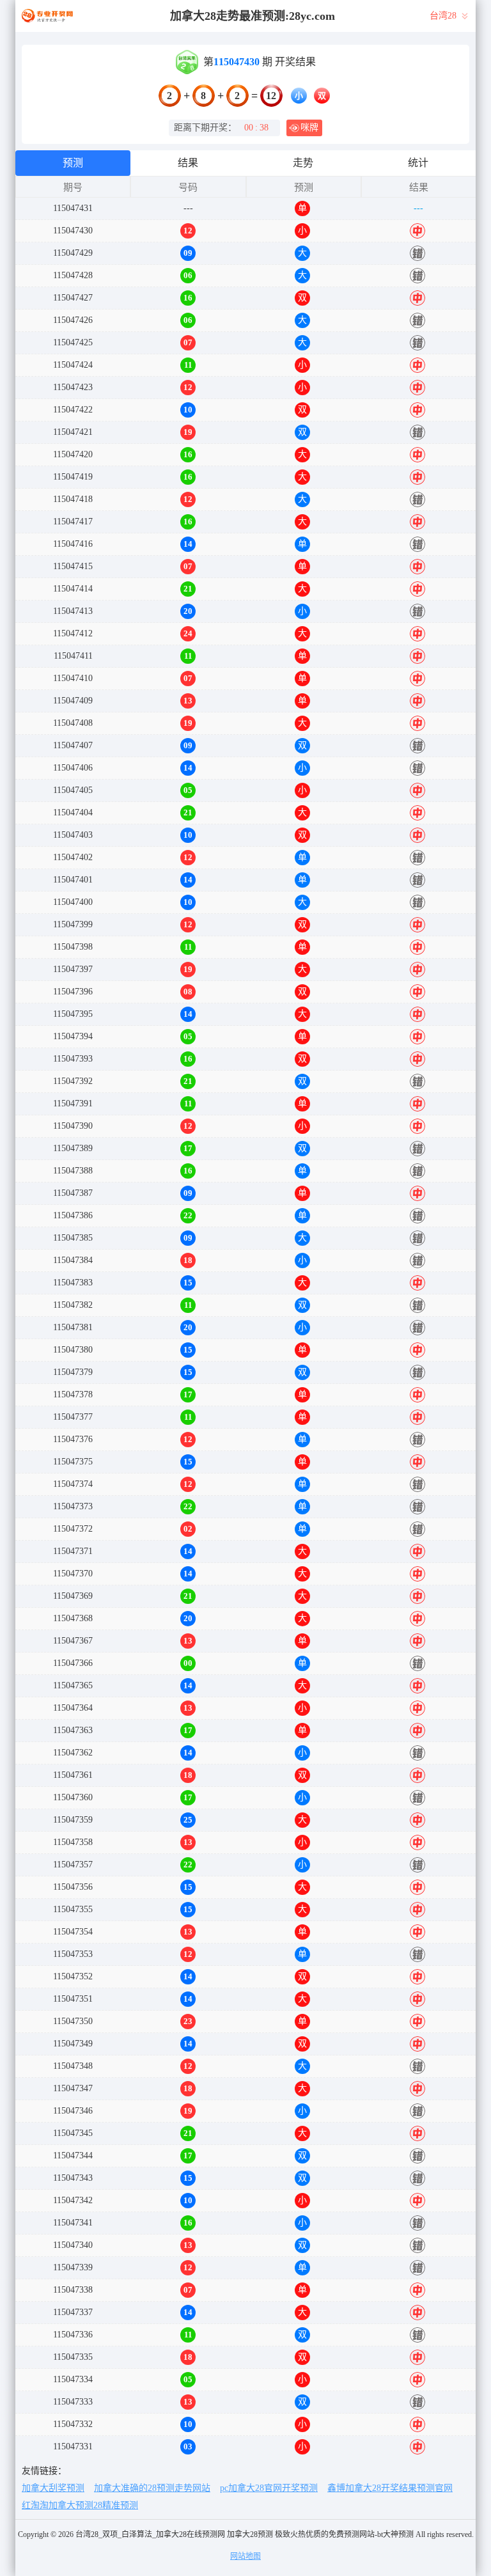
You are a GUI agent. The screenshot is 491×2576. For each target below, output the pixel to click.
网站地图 (245, 2556)
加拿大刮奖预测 (53, 2488)
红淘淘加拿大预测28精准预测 (80, 2505)
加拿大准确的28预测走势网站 (152, 2488)
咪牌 (309, 128)
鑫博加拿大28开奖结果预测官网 (390, 2488)
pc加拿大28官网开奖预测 (269, 2488)
